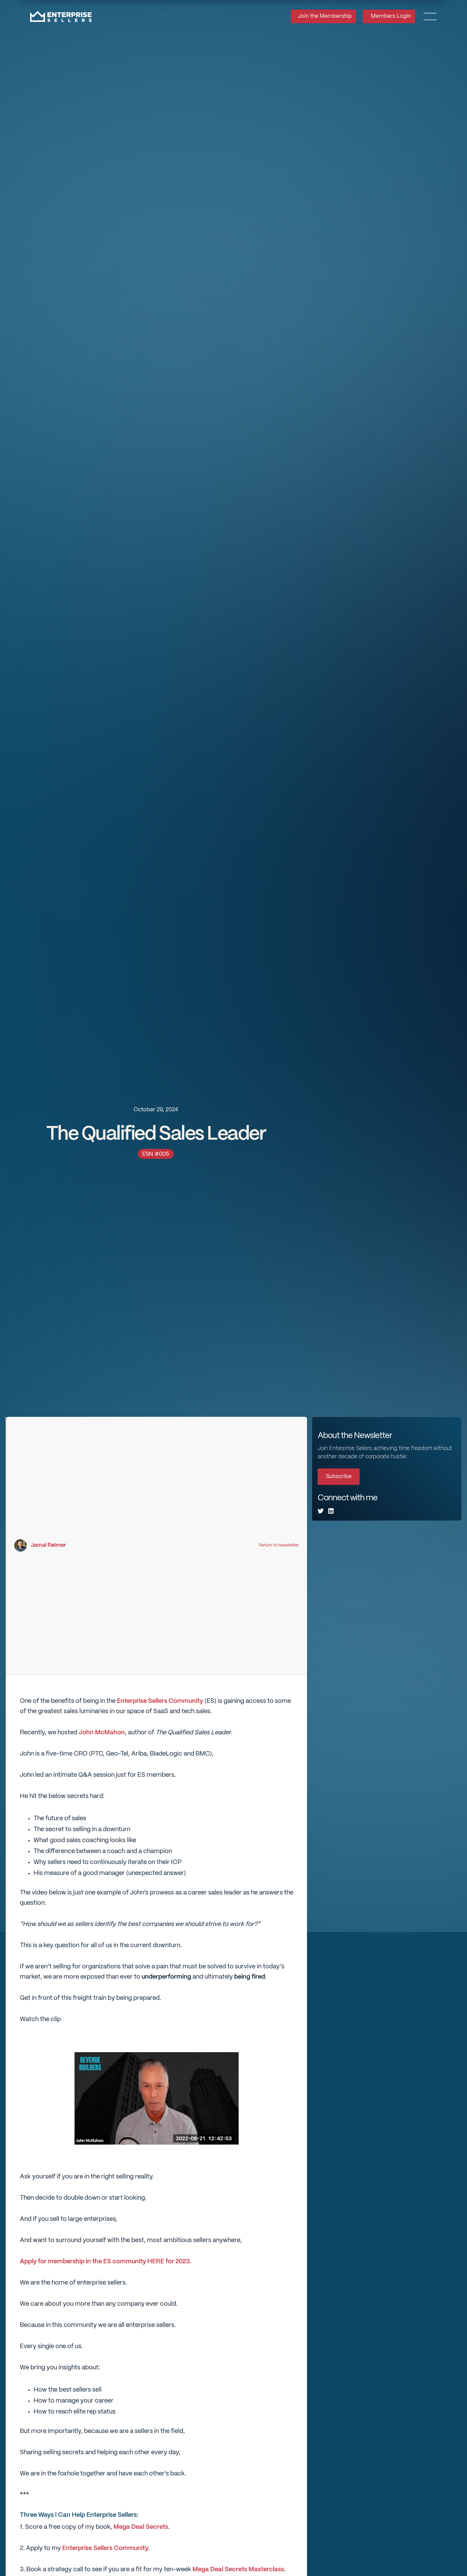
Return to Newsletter (279, 1545)
